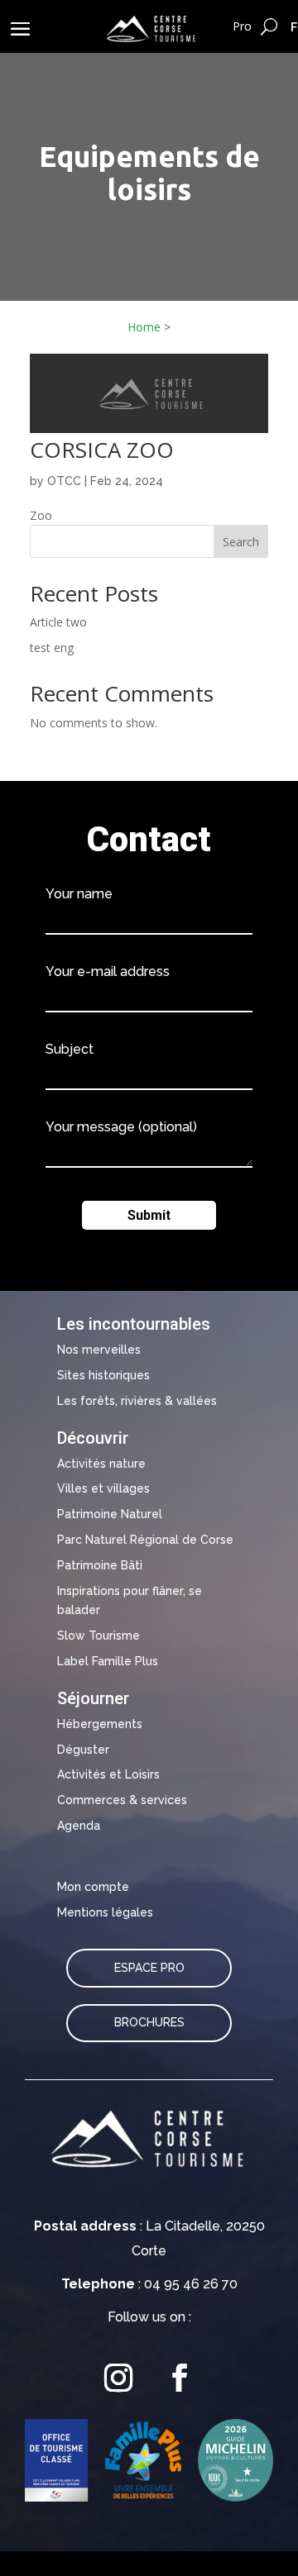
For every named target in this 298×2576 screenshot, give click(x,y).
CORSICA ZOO (102, 450)
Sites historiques (103, 1375)
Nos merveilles (99, 1350)
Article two (58, 622)
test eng (52, 648)
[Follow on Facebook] (180, 2378)
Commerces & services (122, 1800)
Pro (242, 26)
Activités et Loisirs (108, 1774)
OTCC (64, 481)
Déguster (83, 1750)
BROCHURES (149, 2022)
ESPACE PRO (149, 1968)
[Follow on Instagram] (118, 2378)
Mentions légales (105, 1912)
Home (144, 327)
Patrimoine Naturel (110, 1514)
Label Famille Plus (108, 1661)
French (294, 26)
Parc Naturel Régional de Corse (145, 1540)
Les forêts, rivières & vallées (137, 1401)
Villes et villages (103, 1488)
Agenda (79, 1826)
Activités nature (101, 1464)
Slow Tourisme (99, 1636)
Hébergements (100, 1724)
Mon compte (93, 1887)
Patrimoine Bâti (100, 1565)
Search (241, 542)
